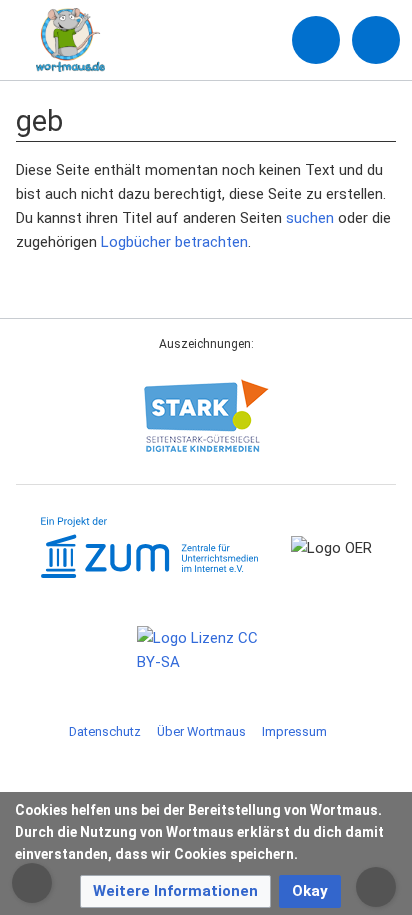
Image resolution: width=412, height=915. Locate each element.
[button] (175, 891)
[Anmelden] (316, 40)
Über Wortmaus (201, 731)
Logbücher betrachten (174, 242)
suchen (310, 218)
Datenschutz (105, 731)
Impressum (294, 731)
